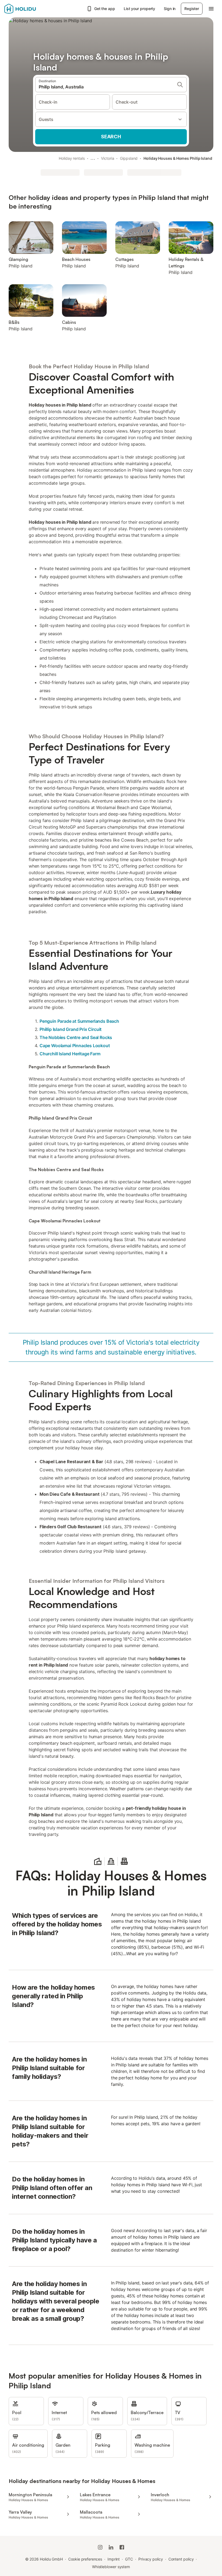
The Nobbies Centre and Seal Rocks (76, 1037)
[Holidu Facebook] (122, 2547)
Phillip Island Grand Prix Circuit (71, 1029)
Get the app (105, 9)
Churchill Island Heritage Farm (70, 1054)
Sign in (170, 9)
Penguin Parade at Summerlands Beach (79, 1021)
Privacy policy (151, 2559)
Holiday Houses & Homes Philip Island (178, 158)
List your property (140, 9)
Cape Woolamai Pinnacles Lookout (75, 1046)
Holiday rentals (72, 158)
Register (192, 9)
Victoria (107, 158)
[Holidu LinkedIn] (111, 2547)
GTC (129, 2559)
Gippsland (129, 158)
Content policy (181, 2559)
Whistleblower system (111, 2567)
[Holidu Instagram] (100, 2547)
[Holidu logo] (31, 9)
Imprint (114, 2559)
